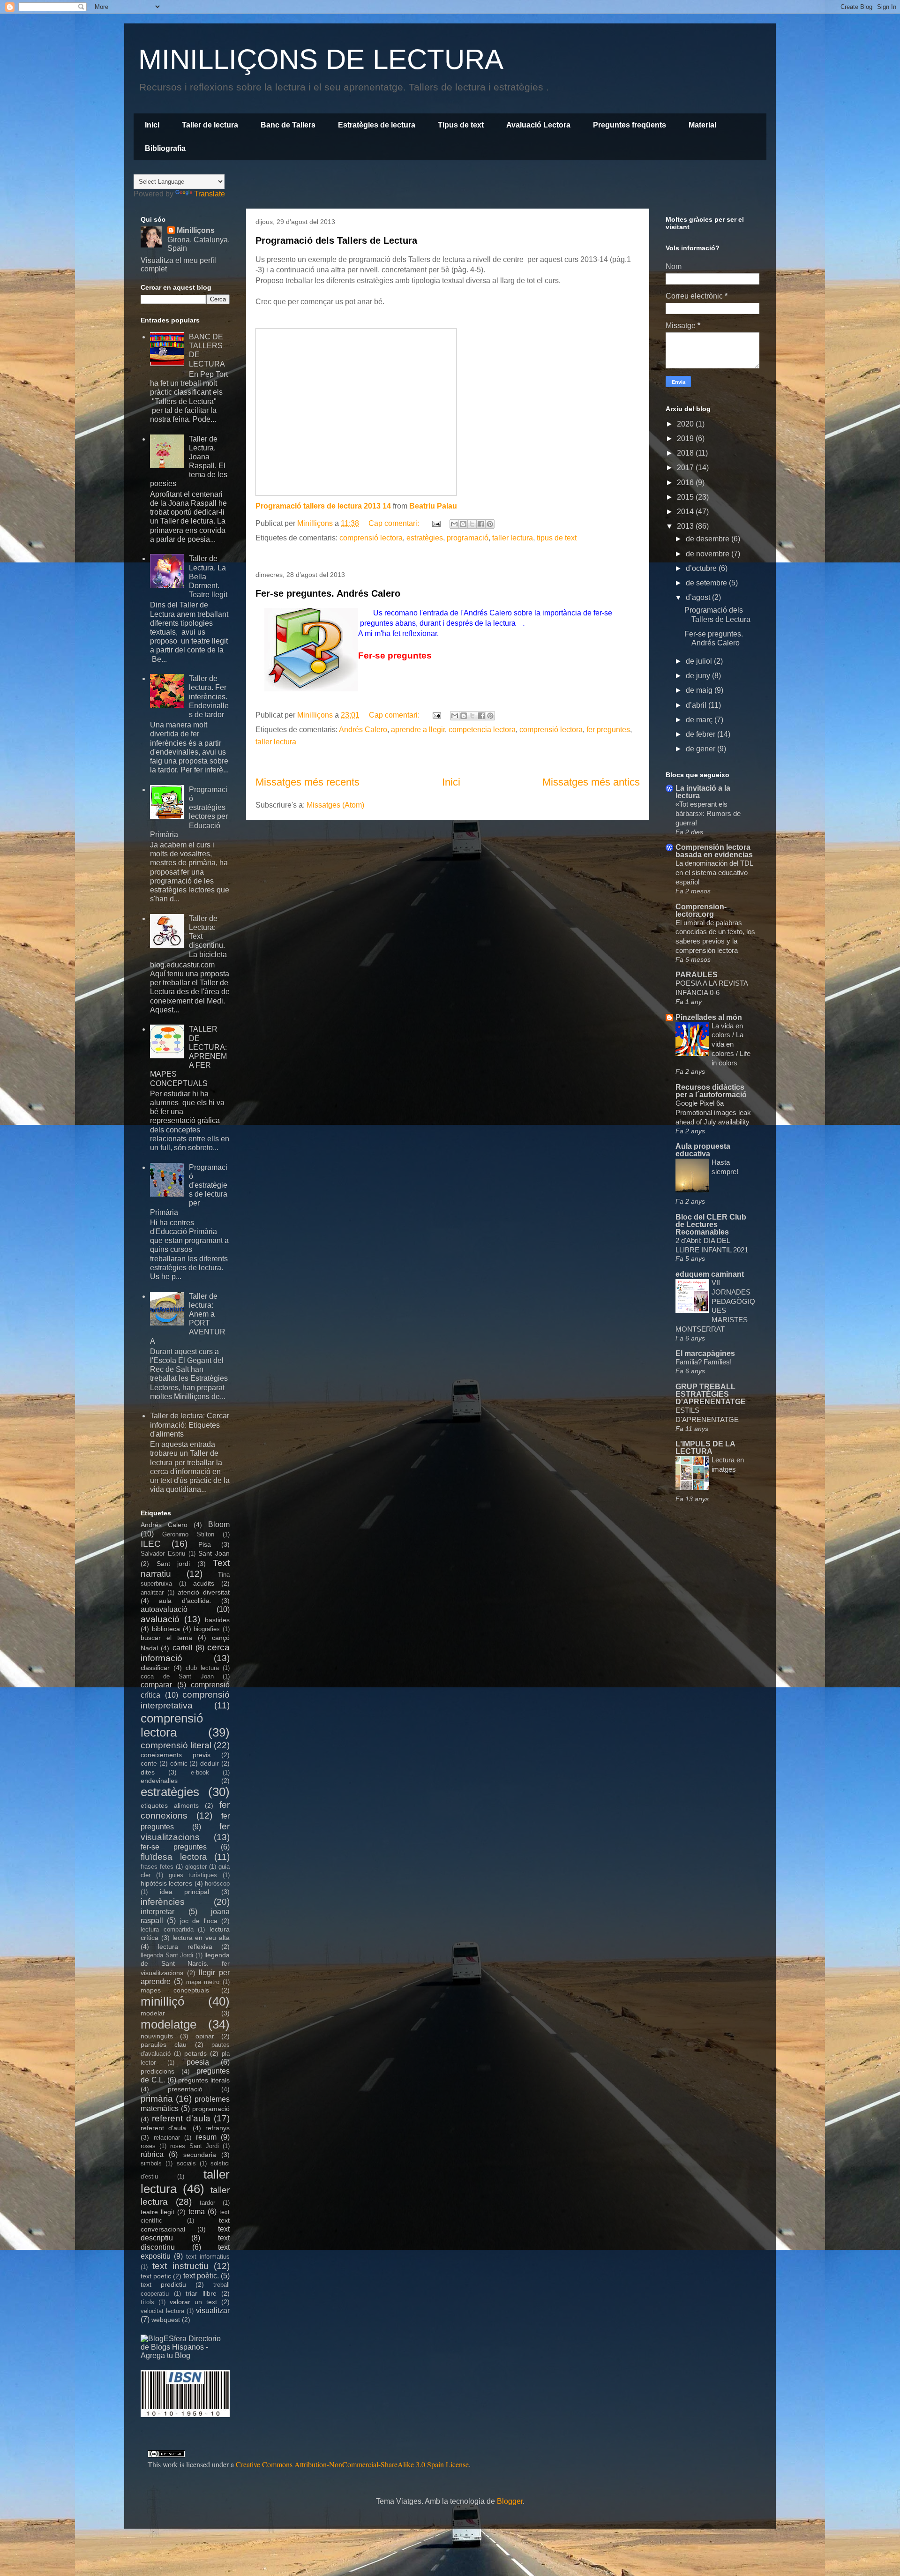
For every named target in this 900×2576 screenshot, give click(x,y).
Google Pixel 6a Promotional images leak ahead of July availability (713, 1112)
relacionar (167, 2138)
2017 (686, 468)
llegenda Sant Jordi (167, 1955)
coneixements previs (176, 1755)
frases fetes (157, 1867)
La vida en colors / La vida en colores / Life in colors (731, 1044)
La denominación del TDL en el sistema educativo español (714, 872)
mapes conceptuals (175, 1990)
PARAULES (697, 975)
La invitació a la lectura (703, 792)
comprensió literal (176, 1745)
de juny (699, 676)
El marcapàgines (705, 1353)
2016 (686, 483)
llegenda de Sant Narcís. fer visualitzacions (185, 1964)
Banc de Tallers (288, 125)
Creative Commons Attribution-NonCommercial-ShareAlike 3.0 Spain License (352, 2464)
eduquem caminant (710, 1274)
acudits (204, 1583)
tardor (207, 2203)
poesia (198, 2062)
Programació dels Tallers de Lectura (336, 240)
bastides (217, 1620)
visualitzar (213, 2310)
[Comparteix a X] (472, 524)
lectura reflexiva (185, 1947)
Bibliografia (165, 148)
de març (700, 720)
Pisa (205, 1544)
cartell (183, 1648)
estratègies (425, 538)
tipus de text (557, 538)
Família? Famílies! (704, 1362)
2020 (686, 424)
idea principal (185, 1892)
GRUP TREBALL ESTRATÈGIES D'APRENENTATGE (711, 1394)
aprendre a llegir (418, 730)
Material (702, 125)
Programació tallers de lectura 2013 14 (323, 506)
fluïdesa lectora (174, 1857)
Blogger (510, 2501)
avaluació (160, 1619)
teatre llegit (157, 2212)
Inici (152, 125)
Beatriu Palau (433, 506)
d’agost (699, 597)
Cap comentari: (395, 523)
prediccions (157, 2071)
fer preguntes (608, 730)
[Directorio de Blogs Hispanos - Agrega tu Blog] (185, 2355)
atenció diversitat (204, 1592)
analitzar (152, 1592)
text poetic (156, 2276)
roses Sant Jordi (194, 2146)
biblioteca (166, 1629)
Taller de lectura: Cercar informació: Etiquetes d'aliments (190, 1425)
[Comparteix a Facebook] (481, 524)
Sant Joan (214, 1553)
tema (197, 2212)
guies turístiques (193, 1875)
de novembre (709, 554)
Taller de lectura (210, 125)
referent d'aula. (164, 2128)
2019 (686, 438)
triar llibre (201, 2293)
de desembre (709, 539)
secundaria (200, 2155)
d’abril (697, 705)
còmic (179, 1763)
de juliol (700, 661)
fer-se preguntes (174, 1847)
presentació (185, 2089)
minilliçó (162, 2001)
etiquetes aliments (170, 1805)
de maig (700, 690)
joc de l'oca (199, 1921)
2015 (686, 497)
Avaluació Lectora (538, 125)
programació (468, 538)
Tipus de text (461, 125)
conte (149, 1763)
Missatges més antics (591, 782)
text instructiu (180, 2266)
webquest (166, 2320)
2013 (686, 526)
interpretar (157, 1912)
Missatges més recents (307, 782)
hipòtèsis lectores (166, 1883)
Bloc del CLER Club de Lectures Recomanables (711, 1224)
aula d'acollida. (185, 1601)
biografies (207, 1629)
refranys (217, 2128)
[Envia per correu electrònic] (454, 524)
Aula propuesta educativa (703, 1150)
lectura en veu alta (201, 1938)
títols (147, 2302)
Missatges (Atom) (335, 805)
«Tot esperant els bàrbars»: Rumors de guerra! (708, 813)
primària (157, 2099)
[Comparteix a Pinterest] (490, 524)
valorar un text (193, 2302)
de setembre (707, 583)
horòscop (217, 1883)
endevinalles (159, 1781)
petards (195, 2053)
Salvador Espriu (163, 1554)
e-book (200, 1772)
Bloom (219, 1524)
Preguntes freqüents (630, 125)
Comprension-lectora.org (701, 910)
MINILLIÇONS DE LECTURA (321, 59)
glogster (196, 1867)
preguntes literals (204, 2080)
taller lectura (513, 538)
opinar (205, 2036)
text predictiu (163, 2284)
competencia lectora (482, 730)
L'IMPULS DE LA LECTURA (705, 1448)
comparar (156, 1685)
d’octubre (702, 568)
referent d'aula (181, 2118)
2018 (686, 453)
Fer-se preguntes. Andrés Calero (328, 593)
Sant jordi (173, 1564)
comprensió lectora (371, 538)
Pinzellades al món (709, 1017)
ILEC (151, 1544)
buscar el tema (166, 1638)
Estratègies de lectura (377, 125)
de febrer (701, 734)
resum (206, 2137)
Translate (210, 194)
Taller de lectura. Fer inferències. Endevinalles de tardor (209, 696)
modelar (153, 2013)
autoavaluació (164, 1609)
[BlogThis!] (463, 524)
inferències (163, 1902)
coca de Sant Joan (177, 1676)
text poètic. (201, 2276)
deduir (210, 1763)
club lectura (202, 1668)
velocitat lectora (162, 2311)
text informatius (208, 2257)
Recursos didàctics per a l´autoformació (711, 1091)
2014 (686, 512)
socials (186, 2163)
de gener (701, 749)
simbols (151, 2163)
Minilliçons (196, 230)
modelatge (169, 2024)
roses (148, 2146)
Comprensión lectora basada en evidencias (714, 851)
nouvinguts (157, 2036)
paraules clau (164, 2044)
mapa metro (203, 1982)
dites (148, 1772)
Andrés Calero (363, 730)
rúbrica (152, 2154)
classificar (155, 1668)
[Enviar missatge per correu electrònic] (435, 523)
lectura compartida (167, 1929)
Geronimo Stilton (188, 1534)
